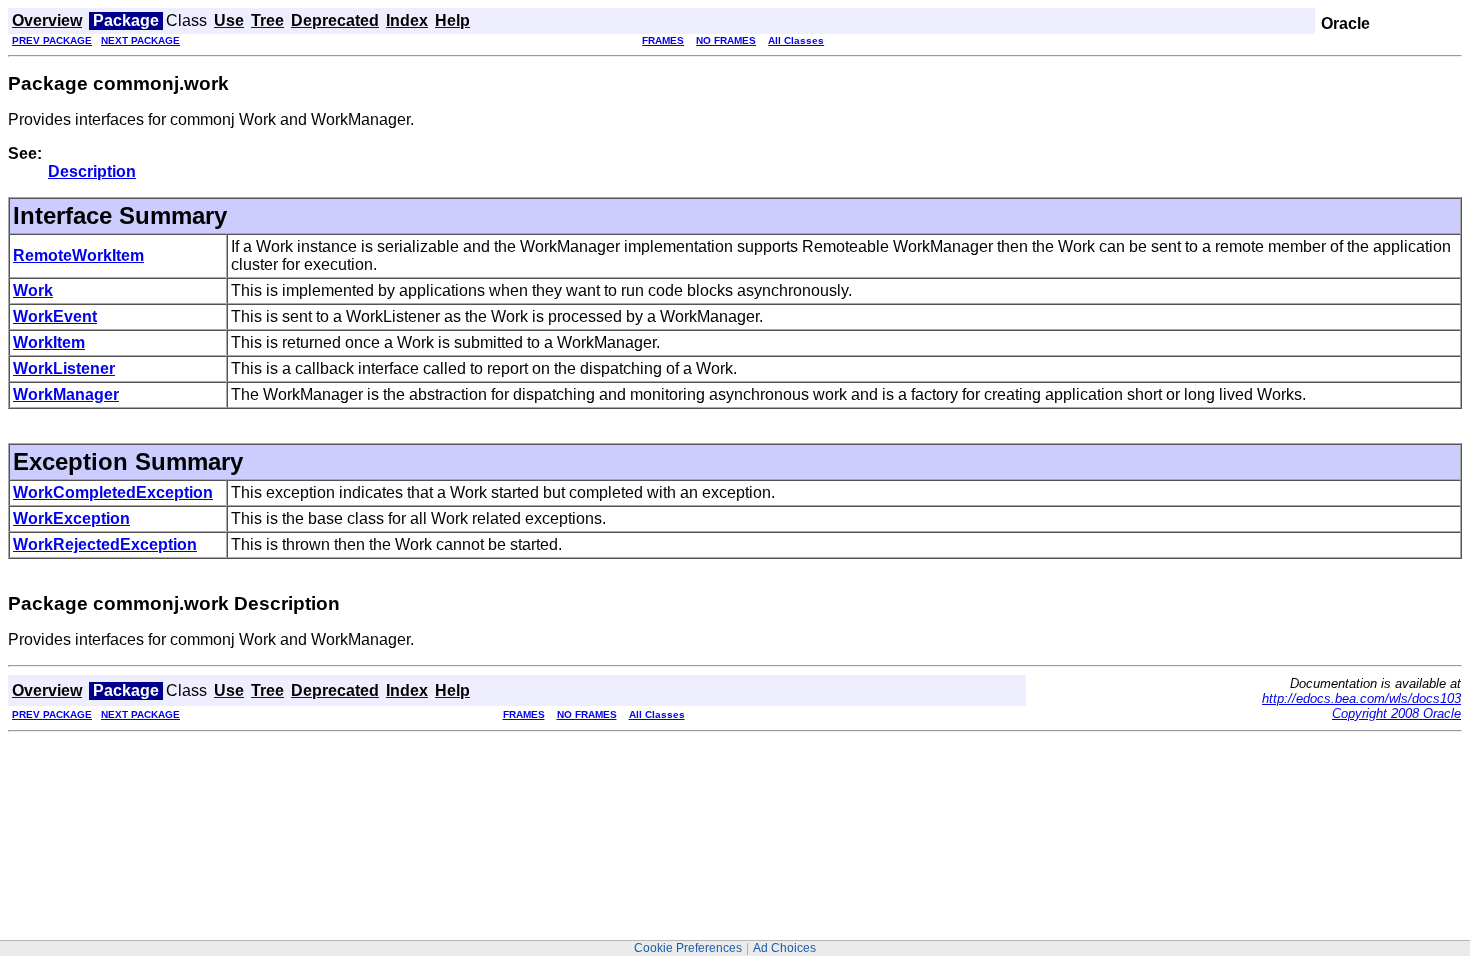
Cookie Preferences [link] (688, 948)
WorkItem (49, 342)
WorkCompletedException (113, 492)
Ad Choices (784, 948)
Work (33, 290)
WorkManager (66, 394)
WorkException (71, 518)
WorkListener (64, 368)
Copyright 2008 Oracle (1396, 713)
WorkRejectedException (105, 544)
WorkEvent (55, 316)
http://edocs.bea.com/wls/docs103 (1361, 698)
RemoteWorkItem (78, 255)
